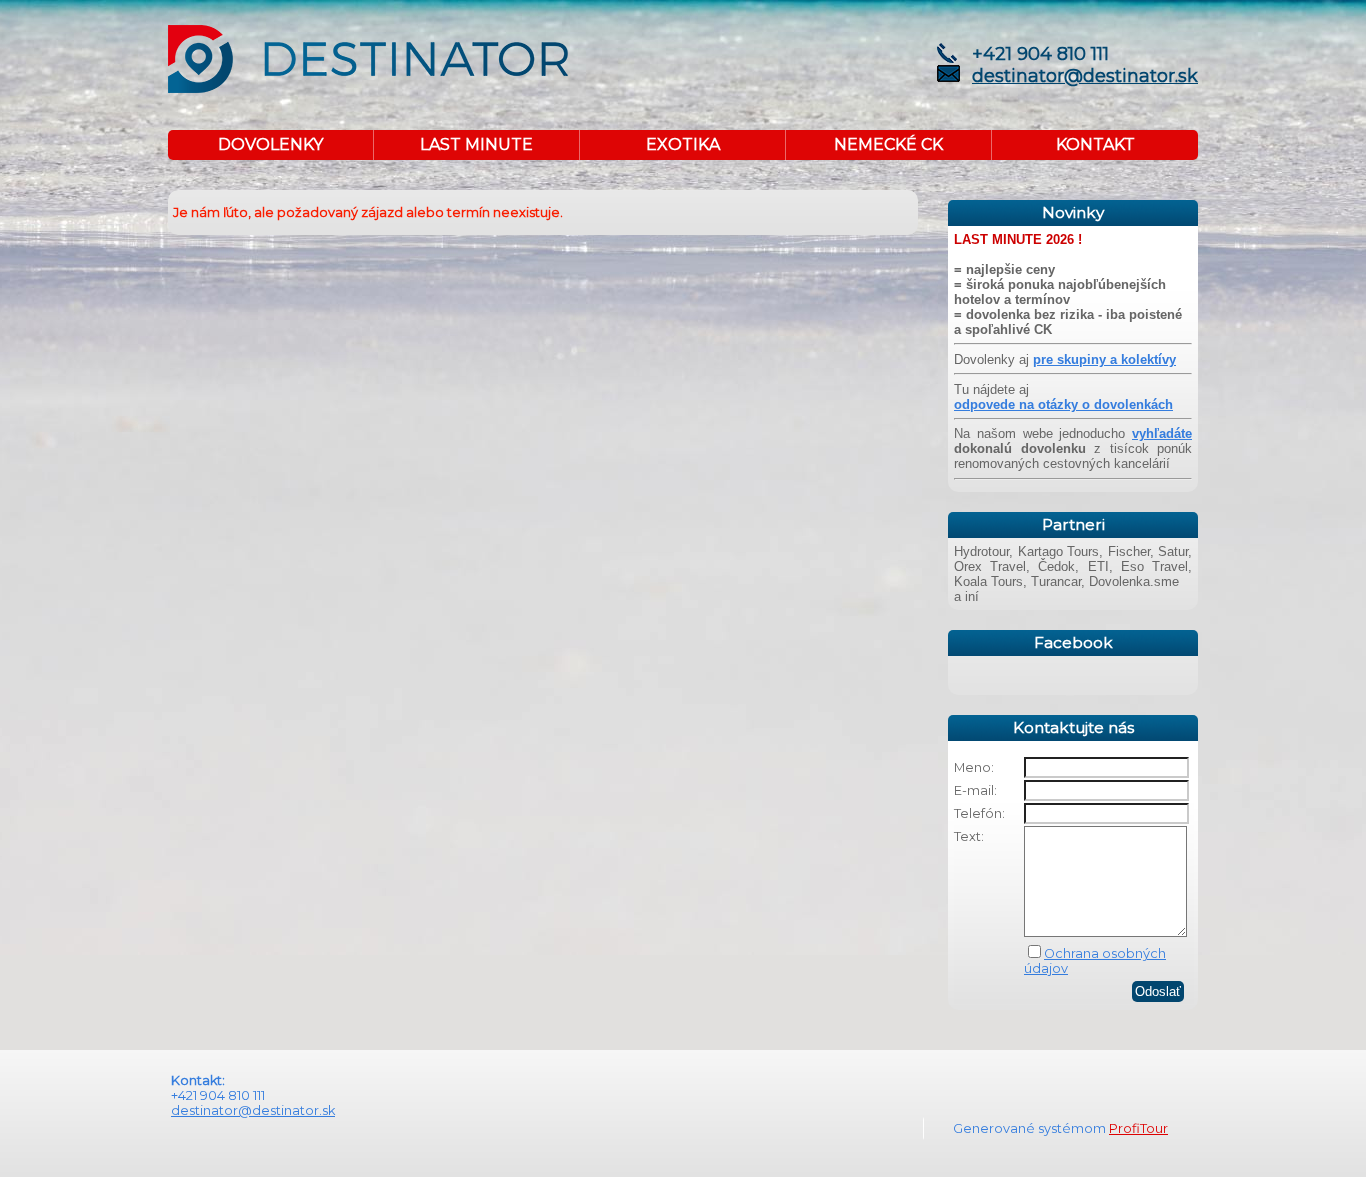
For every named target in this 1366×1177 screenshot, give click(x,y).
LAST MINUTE (476, 144)
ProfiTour (1138, 1128)
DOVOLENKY (270, 144)
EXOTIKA (683, 144)
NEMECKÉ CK (888, 144)
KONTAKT (1095, 144)
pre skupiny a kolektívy (1104, 359)
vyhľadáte (1162, 433)
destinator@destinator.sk (1085, 76)
